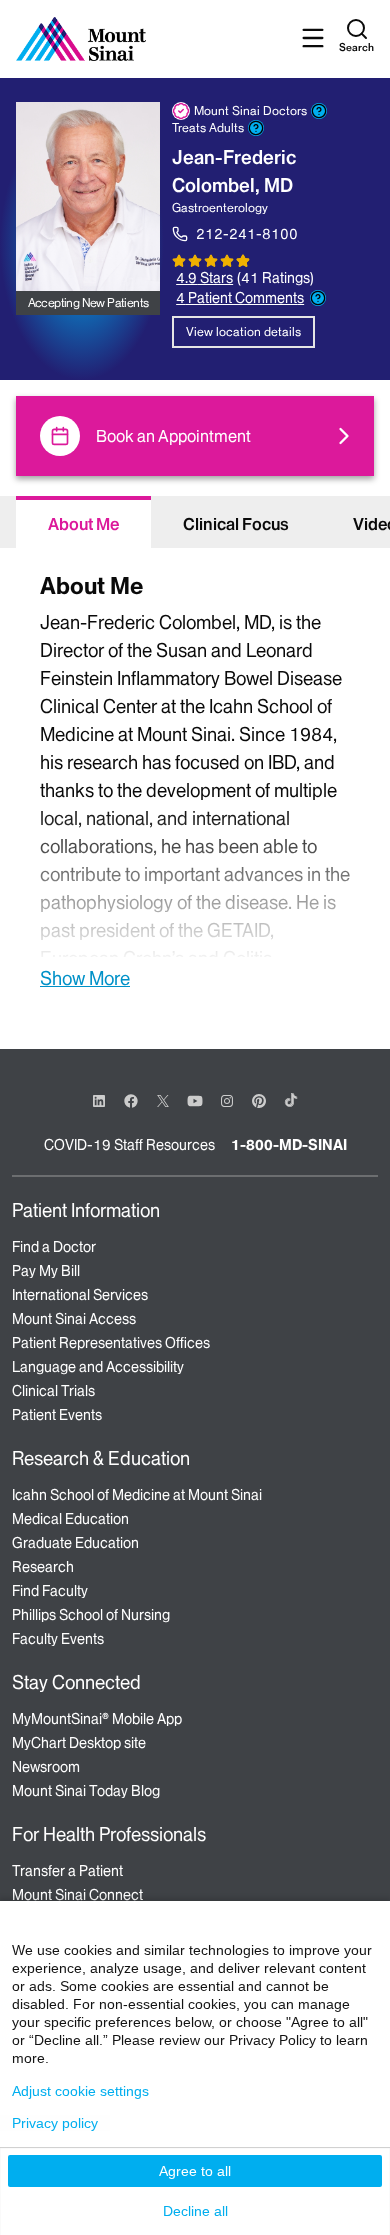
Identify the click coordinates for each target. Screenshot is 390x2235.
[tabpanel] (195, 778)
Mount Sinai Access (74, 1319)
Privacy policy (55, 2123)
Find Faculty (50, 1591)
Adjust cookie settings (80, 2091)
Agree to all (195, 2171)
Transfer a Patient (67, 1871)
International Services (80, 1295)
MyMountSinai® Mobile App (97, 1719)
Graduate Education (75, 1543)
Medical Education (70, 1519)
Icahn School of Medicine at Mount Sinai (137, 1495)
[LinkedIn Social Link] (99, 1101)
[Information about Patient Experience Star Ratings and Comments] (318, 298)
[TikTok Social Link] (291, 1100)
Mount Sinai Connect (77, 1895)
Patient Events (57, 1415)
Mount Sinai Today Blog (86, 1791)
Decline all (195, 2211)
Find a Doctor (54, 1247)
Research (43, 1567)
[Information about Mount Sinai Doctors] (319, 111)
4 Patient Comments (240, 298)
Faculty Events (58, 1639)
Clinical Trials (53, 1391)
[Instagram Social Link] (227, 1101)
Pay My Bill (46, 1271)
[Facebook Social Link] (131, 1099)
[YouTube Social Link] (195, 1099)
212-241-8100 (247, 234)
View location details (243, 331)
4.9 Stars (204, 278)
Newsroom (46, 1767)
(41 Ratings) (275, 278)
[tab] (83, 522)
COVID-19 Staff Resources (129, 1145)
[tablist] (195, 522)
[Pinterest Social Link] (259, 1099)
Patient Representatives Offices (111, 1343)
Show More (85, 978)
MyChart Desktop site (79, 1743)
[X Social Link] (163, 1101)
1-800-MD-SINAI (289, 1145)
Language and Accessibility (98, 1367)
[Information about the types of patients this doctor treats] (256, 128)
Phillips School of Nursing (91, 1615)
